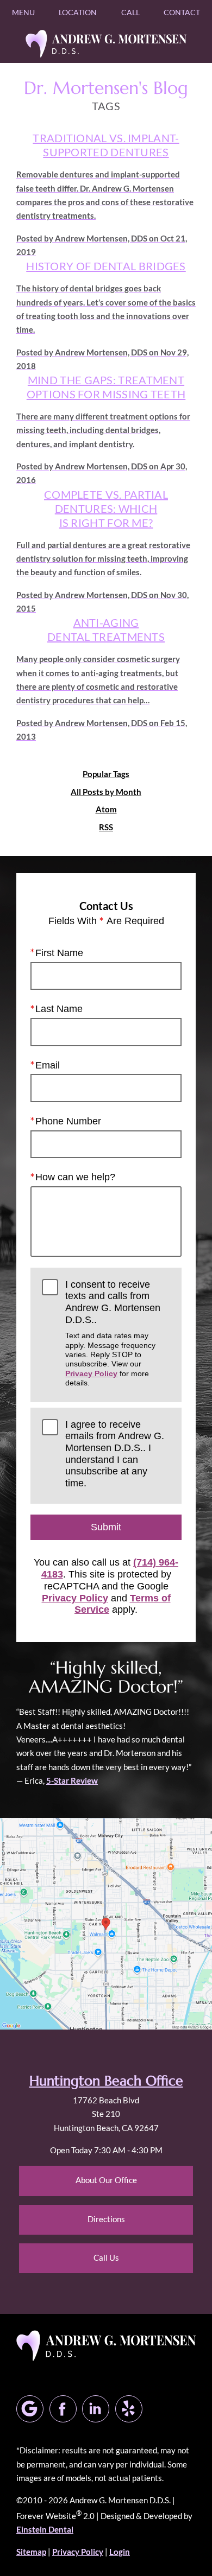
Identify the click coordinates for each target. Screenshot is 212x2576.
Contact (182, 12)
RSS (106, 827)
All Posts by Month (106, 792)
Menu (23, 12)
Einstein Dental (45, 2529)
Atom (106, 809)
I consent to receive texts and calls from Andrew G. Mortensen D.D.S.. (113, 1333)
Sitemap (31, 2552)
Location (78, 12)
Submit (106, 1527)
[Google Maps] (30, 2409)
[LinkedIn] (96, 2409)
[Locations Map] (106, 1923)
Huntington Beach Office (106, 2081)
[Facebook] (63, 2409)
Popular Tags (106, 774)
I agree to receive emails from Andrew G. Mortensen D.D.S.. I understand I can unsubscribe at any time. (115, 1454)
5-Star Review (72, 1780)
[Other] (129, 2409)
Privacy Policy (91, 1373)
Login (120, 2552)
